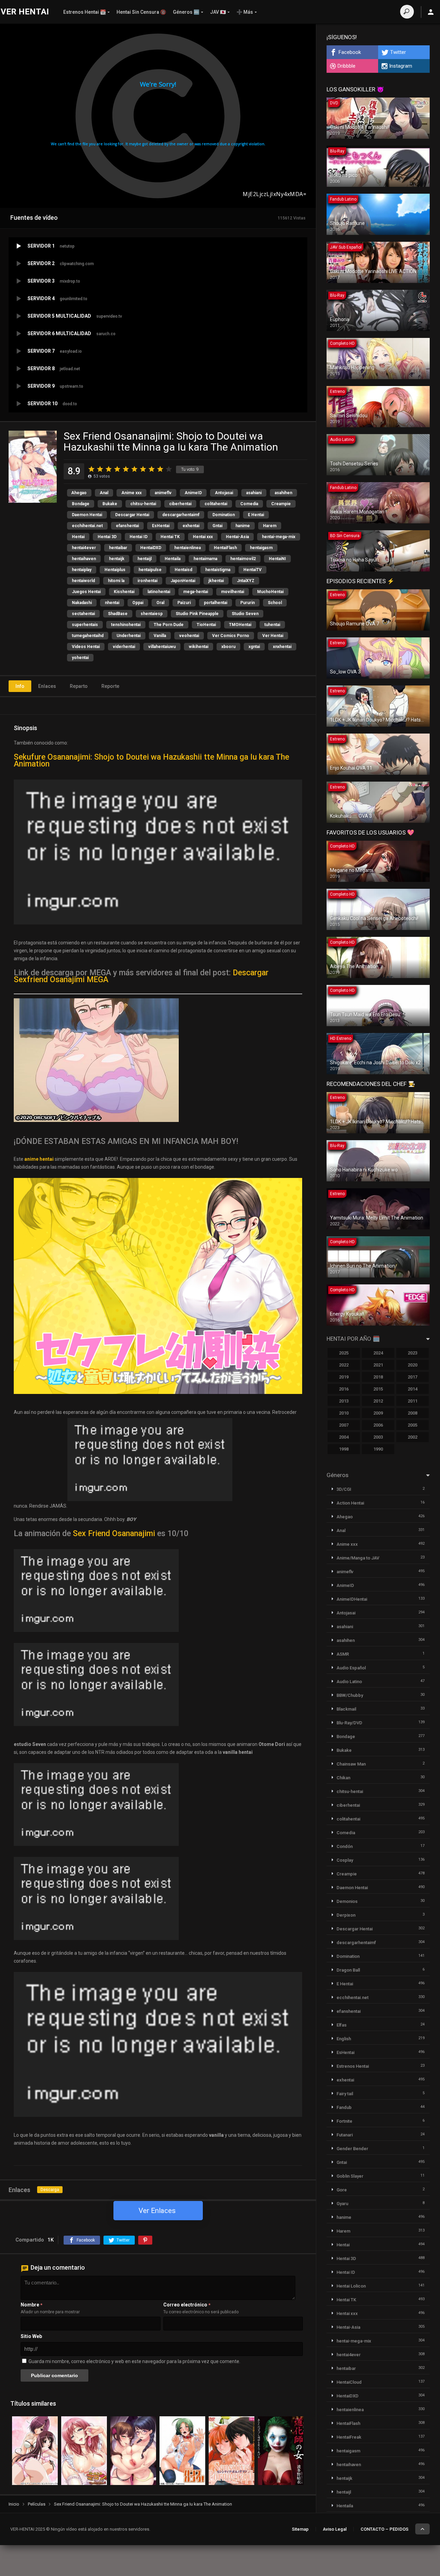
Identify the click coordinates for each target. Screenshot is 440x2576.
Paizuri (184, 603)
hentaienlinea (188, 548)
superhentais (85, 625)
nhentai (112, 603)
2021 (378, 1365)
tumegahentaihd (88, 636)
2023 (412, 1353)
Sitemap (300, 2529)
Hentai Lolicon (351, 2286)
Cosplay (345, 1860)
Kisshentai (124, 592)
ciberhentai (180, 504)
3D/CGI (344, 1489)
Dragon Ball (348, 1970)
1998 (344, 1449)
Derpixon (346, 1915)
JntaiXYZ (246, 581)
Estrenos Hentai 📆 (85, 12)
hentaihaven (84, 559)
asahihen (283, 493)
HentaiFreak (349, 2437)
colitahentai (216, 504)
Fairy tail (345, 2094)
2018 (378, 1377)
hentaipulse (150, 570)
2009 (378, 1413)
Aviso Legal (335, 2529)
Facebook (350, 52)
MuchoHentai (270, 592)
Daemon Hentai (87, 515)
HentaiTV (252, 570)
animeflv (163, 493)
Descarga (50, 2190)
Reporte (110, 686)
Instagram (401, 66)
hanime (243, 526)
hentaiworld (83, 581)
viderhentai (124, 647)
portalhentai (216, 603)
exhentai (191, 526)
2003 (378, 1437)
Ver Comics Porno (231, 636)
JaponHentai (183, 581)
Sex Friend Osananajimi (114, 1534)
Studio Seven (245, 614)
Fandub (344, 2107)
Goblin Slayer (350, 2176)
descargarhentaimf (181, 515)
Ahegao (79, 493)
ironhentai (147, 581)
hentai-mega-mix (279, 537)
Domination (224, 515)
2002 (412, 1437)
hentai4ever (84, 548)
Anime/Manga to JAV (358, 1558)
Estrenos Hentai (353, 2066)
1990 (378, 1449)
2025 (344, 1353)
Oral (160, 603)
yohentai (80, 658)
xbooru (228, 647)
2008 (412, 1413)
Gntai (217, 526)
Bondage (81, 504)
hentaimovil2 (243, 559)
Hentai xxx (203, 537)
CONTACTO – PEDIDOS (384, 2529)
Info (20, 686)
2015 (378, 1389)
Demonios (347, 1901)
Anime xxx (131, 493)
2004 (344, 1437)
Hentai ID (139, 537)
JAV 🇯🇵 (218, 12)
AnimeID (193, 493)
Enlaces (47, 686)
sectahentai (83, 614)
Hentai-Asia (237, 537)
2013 (344, 1401)
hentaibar (118, 548)
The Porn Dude (169, 625)
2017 (412, 1377)
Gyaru (342, 2204)
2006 (378, 1425)
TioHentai (206, 625)
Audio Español (351, 1668)
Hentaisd (183, 570)
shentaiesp (152, 614)
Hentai (78, 537)
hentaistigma (218, 570)
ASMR (343, 1654)
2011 (412, 1401)
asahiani (254, 493)
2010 (344, 1413)
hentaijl (145, 559)
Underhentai (129, 636)
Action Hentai (350, 1503)
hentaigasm (261, 548)
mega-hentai (196, 592)
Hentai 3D (107, 537)
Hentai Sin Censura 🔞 (141, 12)
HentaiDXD (151, 548)
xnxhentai (282, 647)
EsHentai (161, 526)
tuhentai (272, 625)
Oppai (138, 603)
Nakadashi (82, 603)
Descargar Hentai (132, 515)
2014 (412, 1389)
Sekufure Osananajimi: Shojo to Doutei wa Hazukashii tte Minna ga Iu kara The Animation (151, 761)
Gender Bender (352, 2149)
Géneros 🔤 (186, 12)
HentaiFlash (225, 548)
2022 (344, 1365)
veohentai (189, 636)
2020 (412, 1365)
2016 (344, 1389)
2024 (378, 1353)
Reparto (79, 686)
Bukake (110, 504)
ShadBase (118, 614)
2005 (412, 1425)
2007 (344, 1425)
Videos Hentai (86, 647)
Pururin (247, 603)
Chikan (343, 1778)
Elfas (342, 2025)
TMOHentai (240, 625)
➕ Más (245, 12)
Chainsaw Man (351, 1764)
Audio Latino (349, 1682)
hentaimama (205, 559)
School (275, 603)
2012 (378, 1401)
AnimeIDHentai (352, 1599)
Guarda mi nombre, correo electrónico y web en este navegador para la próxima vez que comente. (134, 2361)
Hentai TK (170, 537)
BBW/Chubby (350, 1695)
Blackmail (346, 1709)
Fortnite (344, 2121)
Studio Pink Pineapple (197, 614)
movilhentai (233, 592)
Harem (270, 526)
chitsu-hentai (143, 504)
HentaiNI (277, 559)
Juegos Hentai (86, 592)
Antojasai (224, 493)
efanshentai (127, 526)
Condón (345, 1846)
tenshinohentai (126, 625)
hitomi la (116, 581)
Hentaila (173, 559)
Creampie (281, 504)
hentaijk (117, 559)
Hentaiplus (115, 570)
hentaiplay (82, 570)
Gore (342, 2190)
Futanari (345, 2135)
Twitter (398, 52)
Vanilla (160, 636)
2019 (344, 1377)
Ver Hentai (273, 636)
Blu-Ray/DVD (349, 1723)
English (344, 2039)
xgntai (254, 647)
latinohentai (159, 592)
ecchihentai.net (87, 526)
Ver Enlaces (157, 2211)
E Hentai (256, 515)
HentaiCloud (349, 2382)
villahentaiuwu (162, 647)
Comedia (249, 504)
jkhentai (216, 581)
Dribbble (346, 66)
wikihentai (199, 647)
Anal (104, 493)
